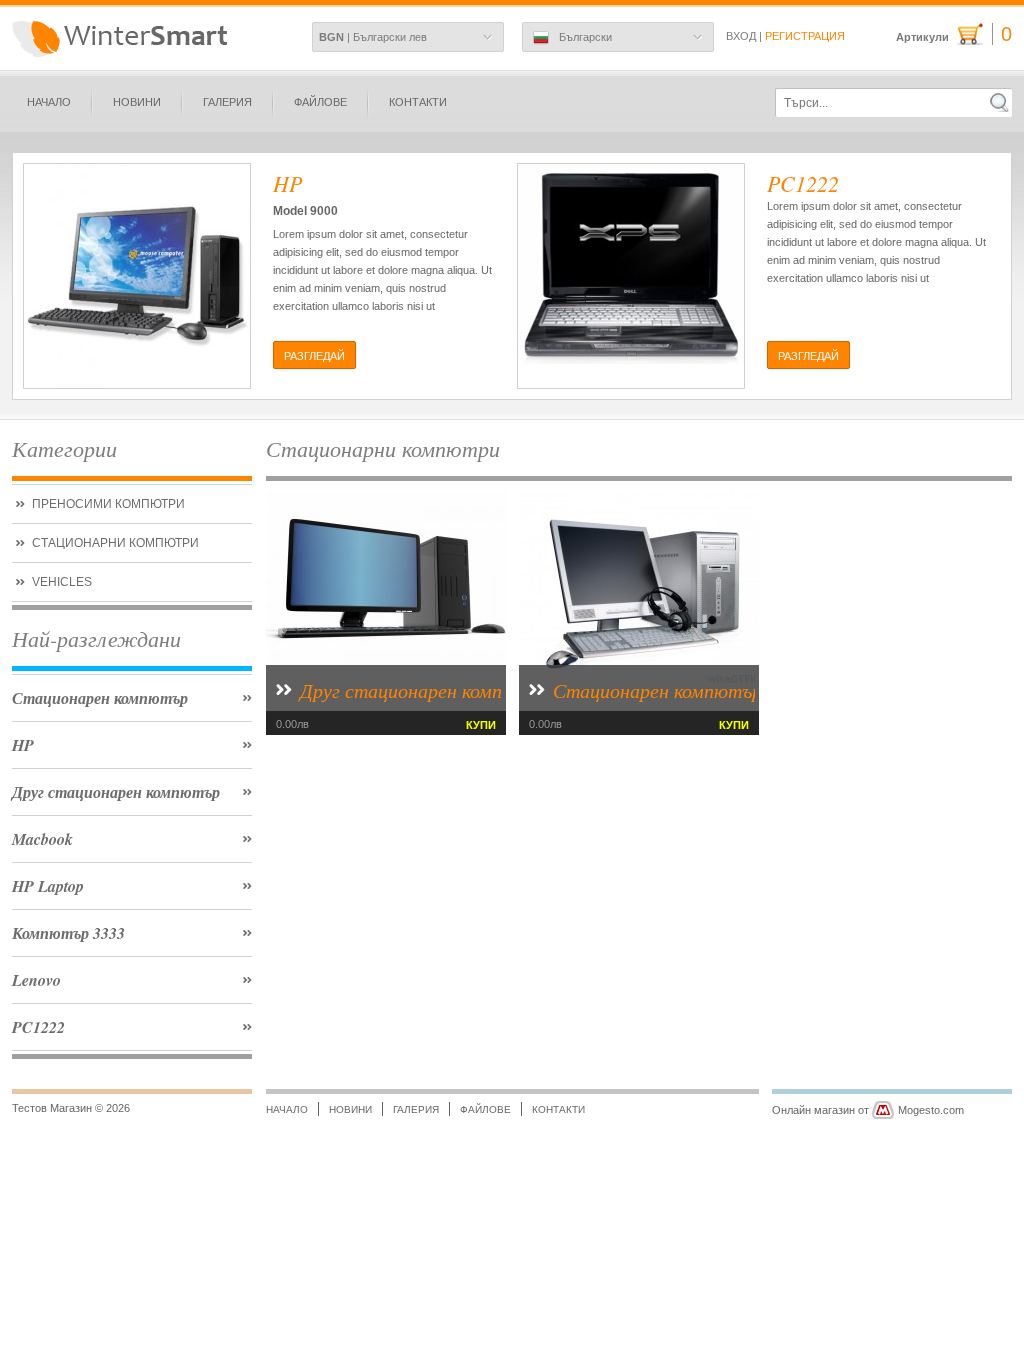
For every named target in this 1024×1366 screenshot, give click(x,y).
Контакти (418, 102)
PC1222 (38, 1027)
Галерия (227, 102)
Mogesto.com (931, 1110)
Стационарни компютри (115, 543)
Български (585, 37)
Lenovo (36, 980)
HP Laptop (48, 886)
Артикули (954, 34)
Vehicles (62, 582)
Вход (741, 36)
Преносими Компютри (108, 504)
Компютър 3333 (68, 933)
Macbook (42, 839)
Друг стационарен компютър (116, 792)
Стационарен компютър (100, 698)
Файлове (320, 102)
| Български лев (373, 37)
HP (23, 745)
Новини (137, 102)
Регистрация (805, 36)
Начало (49, 102)
